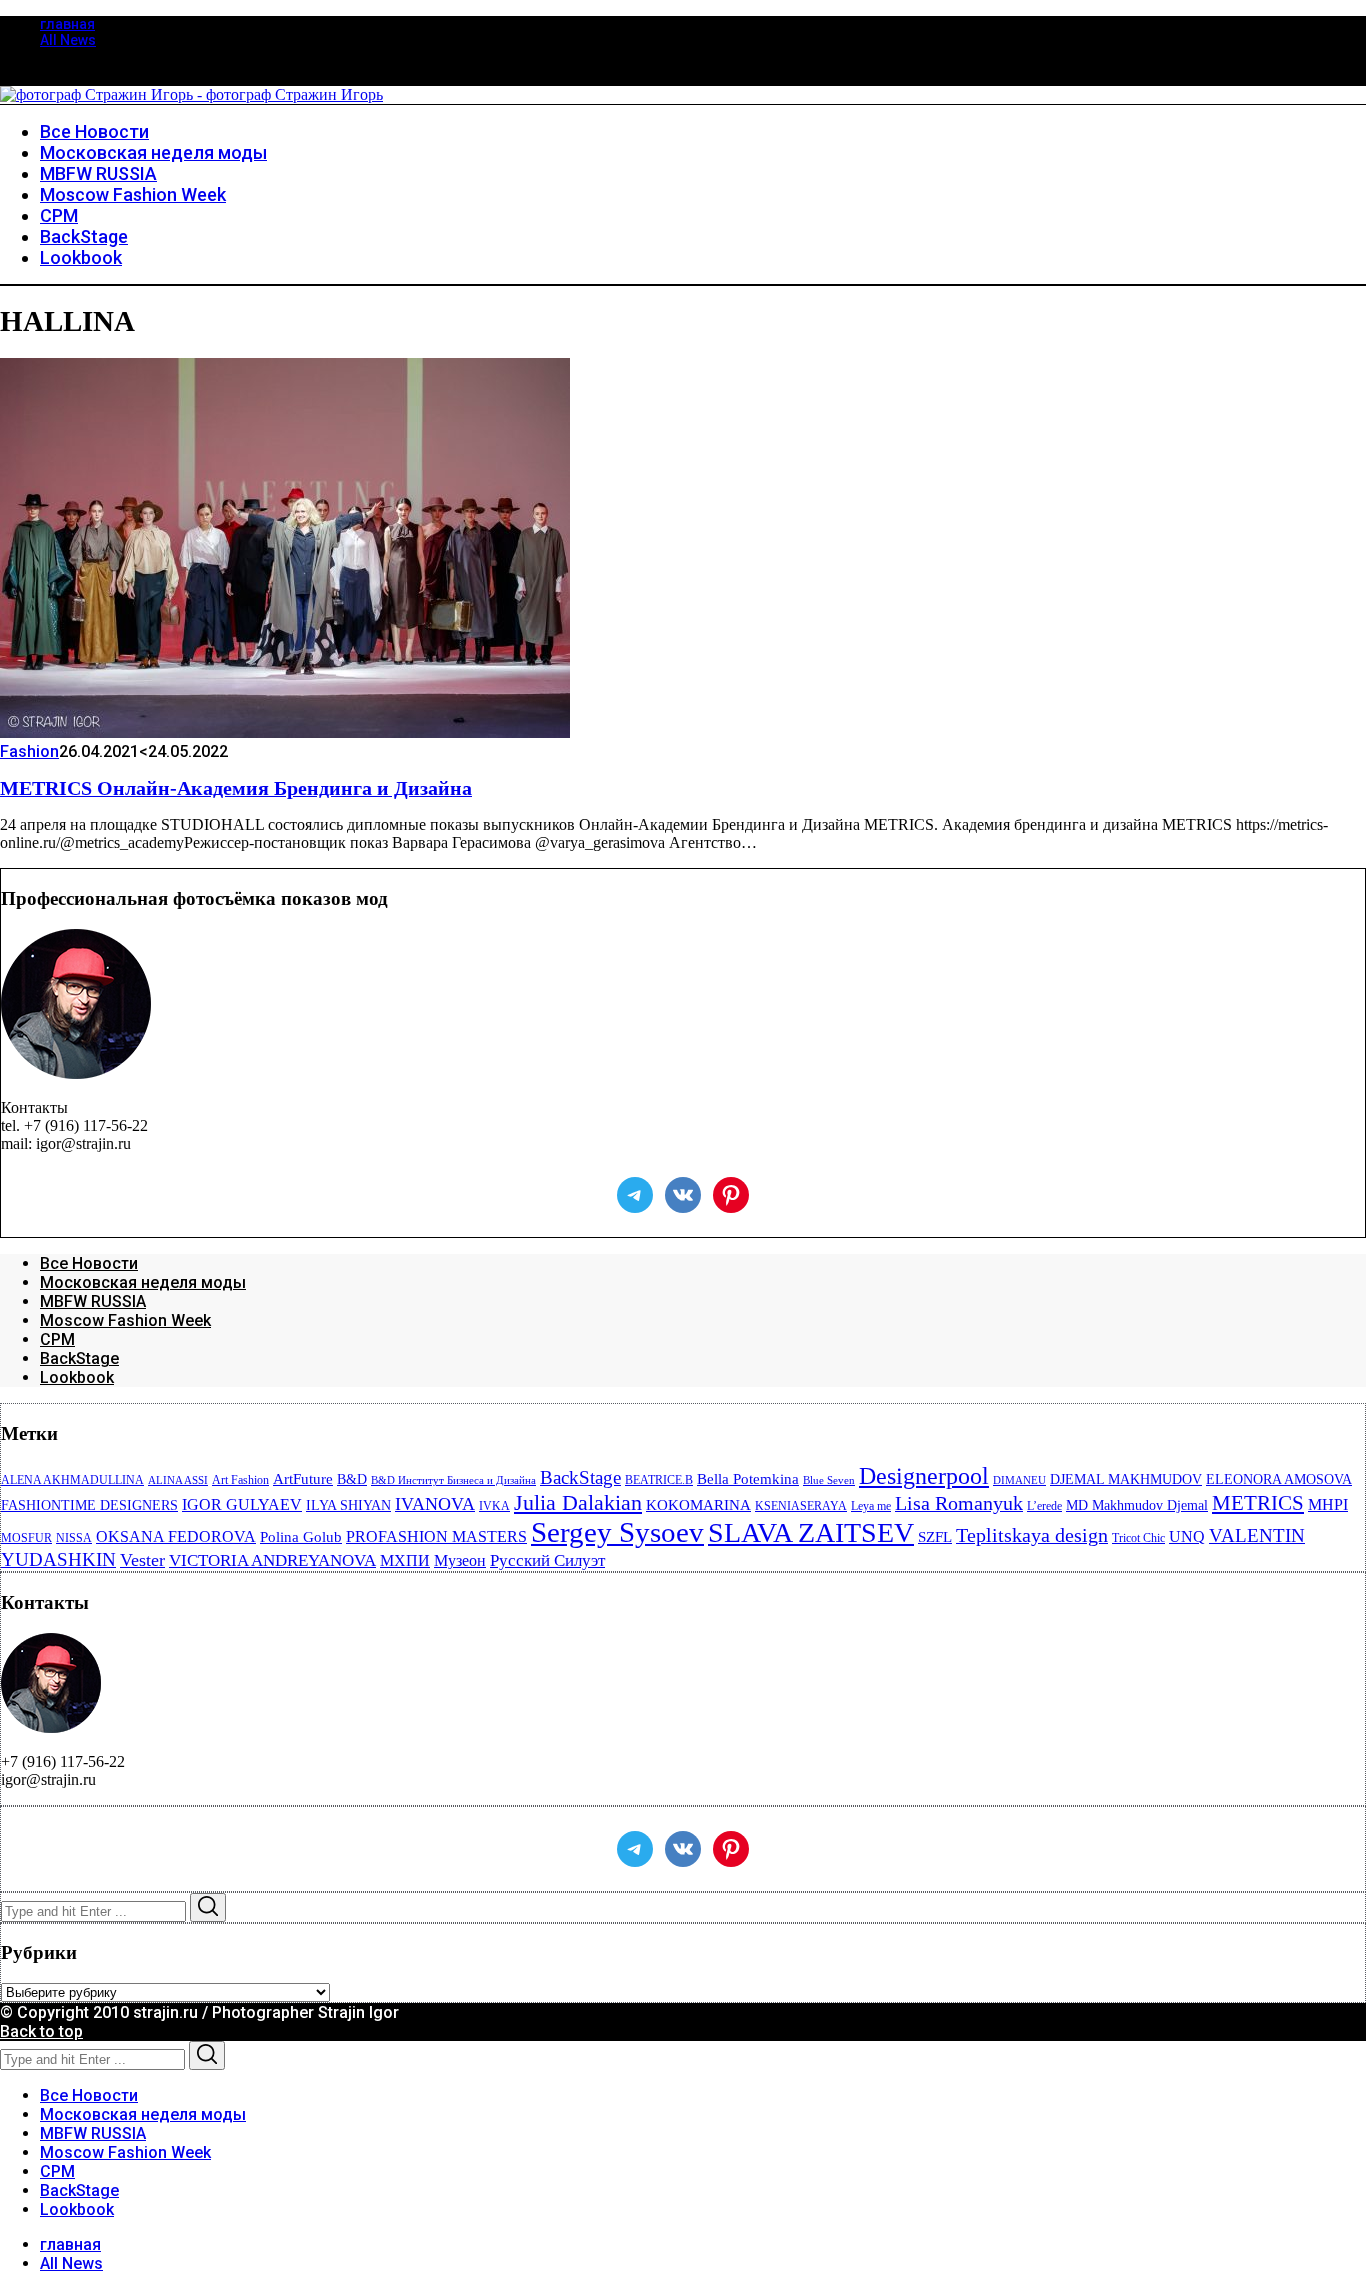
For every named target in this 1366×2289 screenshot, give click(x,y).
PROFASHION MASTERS (436, 1536)
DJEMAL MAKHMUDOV (1126, 1479)
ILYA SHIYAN (348, 1505)
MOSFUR (26, 1538)
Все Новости (89, 1263)
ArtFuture (303, 1479)
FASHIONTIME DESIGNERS (89, 1505)
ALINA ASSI (178, 1480)
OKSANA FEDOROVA (176, 1536)
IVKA (494, 1506)
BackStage (79, 1358)
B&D (352, 1479)
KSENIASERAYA (801, 1506)
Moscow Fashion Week (125, 1320)
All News (68, 40)
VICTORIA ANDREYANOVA (272, 1560)
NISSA (74, 1538)
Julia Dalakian (578, 1502)
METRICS (1258, 1503)
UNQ (1187, 1536)
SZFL (935, 1537)
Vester (142, 1560)
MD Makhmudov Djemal (1137, 1505)
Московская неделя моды (143, 1282)
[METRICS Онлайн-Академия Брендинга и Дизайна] (285, 732)
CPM (57, 1339)
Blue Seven (829, 1480)
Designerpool (924, 1476)
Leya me (871, 1506)
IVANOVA (435, 1504)
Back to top (41, 2031)
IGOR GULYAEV (242, 1504)
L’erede (1044, 1506)
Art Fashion (240, 1480)
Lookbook (77, 1377)
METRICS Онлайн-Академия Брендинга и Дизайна (236, 788)
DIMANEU (1019, 1480)
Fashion (29, 751)
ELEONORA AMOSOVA (1279, 1479)
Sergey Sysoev (617, 1532)
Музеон (460, 1560)
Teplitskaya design (1032, 1535)
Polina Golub (301, 1537)
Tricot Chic (1138, 1538)
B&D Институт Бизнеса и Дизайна (453, 1480)
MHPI (1328, 1504)
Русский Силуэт (547, 1560)
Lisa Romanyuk (959, 1503)
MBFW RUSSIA (93, 1301)
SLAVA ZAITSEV (811, 1532)
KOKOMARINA (698, 1505)
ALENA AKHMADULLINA (72, 1480)
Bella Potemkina (748, 1479)
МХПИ (405, 1560)
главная (67, 24)
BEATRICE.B (659, 1480)
